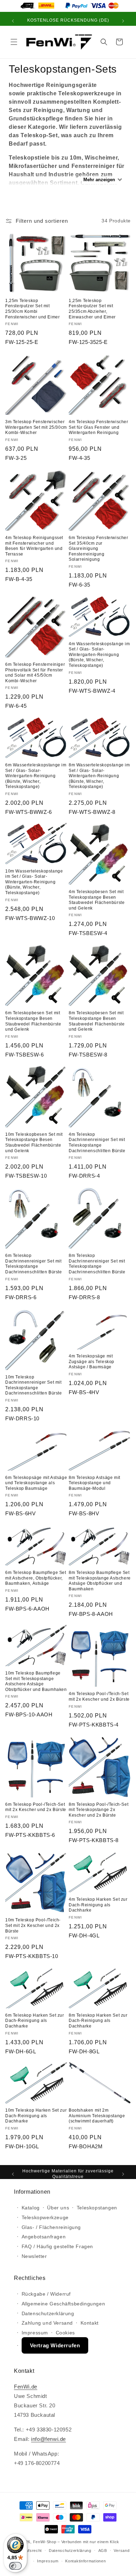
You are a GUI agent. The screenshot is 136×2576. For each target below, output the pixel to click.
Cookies (65, 2333)
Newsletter (34, 2256)
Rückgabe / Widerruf (46, 2294)
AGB (103, 2551)
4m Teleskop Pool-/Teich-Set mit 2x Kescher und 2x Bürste (99, 1697)
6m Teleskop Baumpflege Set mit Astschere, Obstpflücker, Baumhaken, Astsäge (36, 1578)
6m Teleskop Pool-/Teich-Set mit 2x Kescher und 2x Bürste (36, 1807)
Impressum (35, 2333)
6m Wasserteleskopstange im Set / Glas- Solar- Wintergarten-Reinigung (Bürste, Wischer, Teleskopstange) (36, 776)
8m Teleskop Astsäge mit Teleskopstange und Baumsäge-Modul (95, 1483)
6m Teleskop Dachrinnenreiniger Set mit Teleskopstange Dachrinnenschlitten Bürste (34, 1264)
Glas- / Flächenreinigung (51, 2227)
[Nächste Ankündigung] (123, 21)
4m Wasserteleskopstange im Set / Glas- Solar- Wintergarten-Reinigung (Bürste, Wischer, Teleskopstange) (99, 655)
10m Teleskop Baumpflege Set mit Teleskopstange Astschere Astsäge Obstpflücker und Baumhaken (36, 1681)
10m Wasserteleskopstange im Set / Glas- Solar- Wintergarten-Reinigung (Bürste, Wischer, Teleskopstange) (34, 882)
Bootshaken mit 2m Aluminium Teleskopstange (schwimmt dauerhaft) (97, 2116)
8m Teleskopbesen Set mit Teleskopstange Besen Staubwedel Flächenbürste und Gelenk (97, 1021)
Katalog (31, 2208)
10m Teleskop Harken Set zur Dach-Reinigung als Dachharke (36, 2116)
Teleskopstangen (97, 2208)
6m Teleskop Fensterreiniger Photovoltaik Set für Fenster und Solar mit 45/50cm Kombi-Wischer (35, 673)
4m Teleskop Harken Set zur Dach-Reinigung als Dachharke (98, 1905)
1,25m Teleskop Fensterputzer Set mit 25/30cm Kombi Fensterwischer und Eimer (32, 309)
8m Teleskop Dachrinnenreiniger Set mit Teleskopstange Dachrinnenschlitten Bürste (97, 1264)
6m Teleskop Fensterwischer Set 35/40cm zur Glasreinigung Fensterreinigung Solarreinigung (99, 549)
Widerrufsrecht (28, 2551)
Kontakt (90, 2323)
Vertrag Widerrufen (55, 2345)
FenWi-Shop (45, 2542)
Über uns (58, 2208)
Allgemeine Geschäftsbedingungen (63, 2304)
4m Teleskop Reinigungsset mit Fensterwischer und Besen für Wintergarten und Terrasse (34, 546)
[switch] (15, 2566)
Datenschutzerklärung (48, 2313)
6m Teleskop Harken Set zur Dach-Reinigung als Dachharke (35, 2021)
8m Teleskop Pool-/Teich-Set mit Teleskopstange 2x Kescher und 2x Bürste (99, 1810)
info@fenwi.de (48, 2439)
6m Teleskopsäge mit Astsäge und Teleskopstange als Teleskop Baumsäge (36, 1483)
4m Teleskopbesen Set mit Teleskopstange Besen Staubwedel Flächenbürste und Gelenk (97, 900)
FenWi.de (26, 2387)
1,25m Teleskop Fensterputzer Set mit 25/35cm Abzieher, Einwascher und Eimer (92, 309)
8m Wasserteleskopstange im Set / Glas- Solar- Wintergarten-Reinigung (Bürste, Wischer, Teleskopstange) (99, 776)
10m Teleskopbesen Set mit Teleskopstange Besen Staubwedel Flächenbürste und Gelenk (34, 1143)
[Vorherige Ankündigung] (13, 21)
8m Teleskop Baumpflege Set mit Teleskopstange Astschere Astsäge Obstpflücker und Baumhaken (100, 1581)
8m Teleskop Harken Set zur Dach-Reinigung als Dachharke (98, 2021)
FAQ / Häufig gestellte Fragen (57, 2246)
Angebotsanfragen (44, 2237)
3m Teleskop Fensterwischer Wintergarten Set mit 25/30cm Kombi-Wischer (36, 427)
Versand (122, 2551)
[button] (14, 42)
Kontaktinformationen (85, 2561)
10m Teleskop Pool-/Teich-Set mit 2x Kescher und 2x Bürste (33, 1925)
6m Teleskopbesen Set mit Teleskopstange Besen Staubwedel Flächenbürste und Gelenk (33, 1021)
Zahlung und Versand (47, 2323)
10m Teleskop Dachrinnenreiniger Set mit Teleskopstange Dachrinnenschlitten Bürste (34, 1385)
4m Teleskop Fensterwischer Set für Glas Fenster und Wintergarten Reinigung (99, 427)
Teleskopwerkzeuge (45, 2217)
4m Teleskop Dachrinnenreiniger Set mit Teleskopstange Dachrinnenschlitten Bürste (97, 1143)
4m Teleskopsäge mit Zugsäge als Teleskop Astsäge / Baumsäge (92, 1361)
